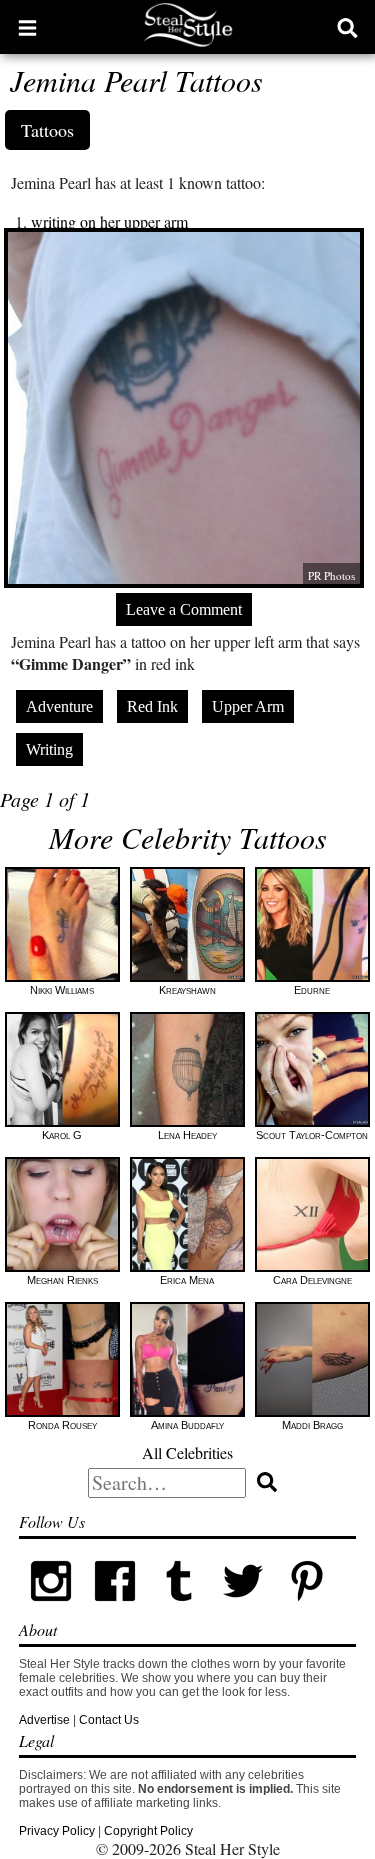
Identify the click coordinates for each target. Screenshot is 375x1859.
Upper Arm (248, 706)
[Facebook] (115, 1609)
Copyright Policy (148, 1831)
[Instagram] (51, 1609)
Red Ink (152, 706)
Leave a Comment (184, 609)
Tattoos (47, 130)
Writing (49, 749)
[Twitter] (243, 1609)
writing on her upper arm (109, 221)
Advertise (44, 1720)
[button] (27, 27)
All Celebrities (187, 1452)
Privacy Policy (57, 1831)
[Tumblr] (179, 1609)
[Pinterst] (307, 1609)
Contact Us (109, 1720)
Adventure (59, 706)
